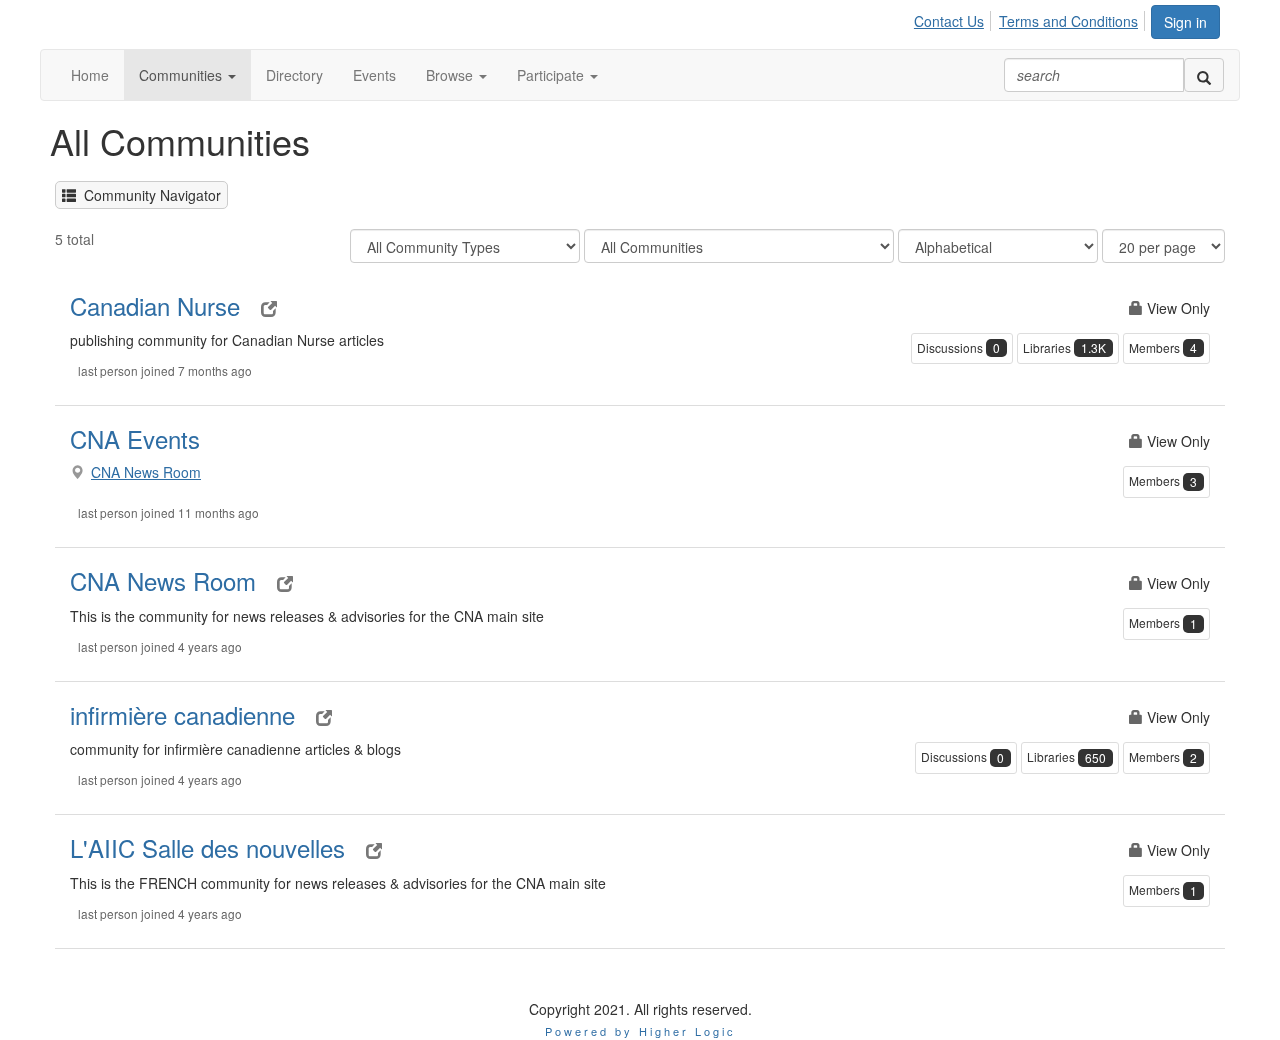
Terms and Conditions (1068, 21)
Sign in (1185, 22)
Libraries (1064, 348)
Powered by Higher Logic (640, 1031)
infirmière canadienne (182, 714)
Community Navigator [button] (148, 195)
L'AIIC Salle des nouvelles (207, 847)
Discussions (958, 348)
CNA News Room (146, 472)
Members (1163, 348)
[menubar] (1031, 18)
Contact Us (949, 21)
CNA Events (135, 438)
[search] (1204, 75)
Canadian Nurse (155, 305)
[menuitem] (954, 18)
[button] (187, 75)
